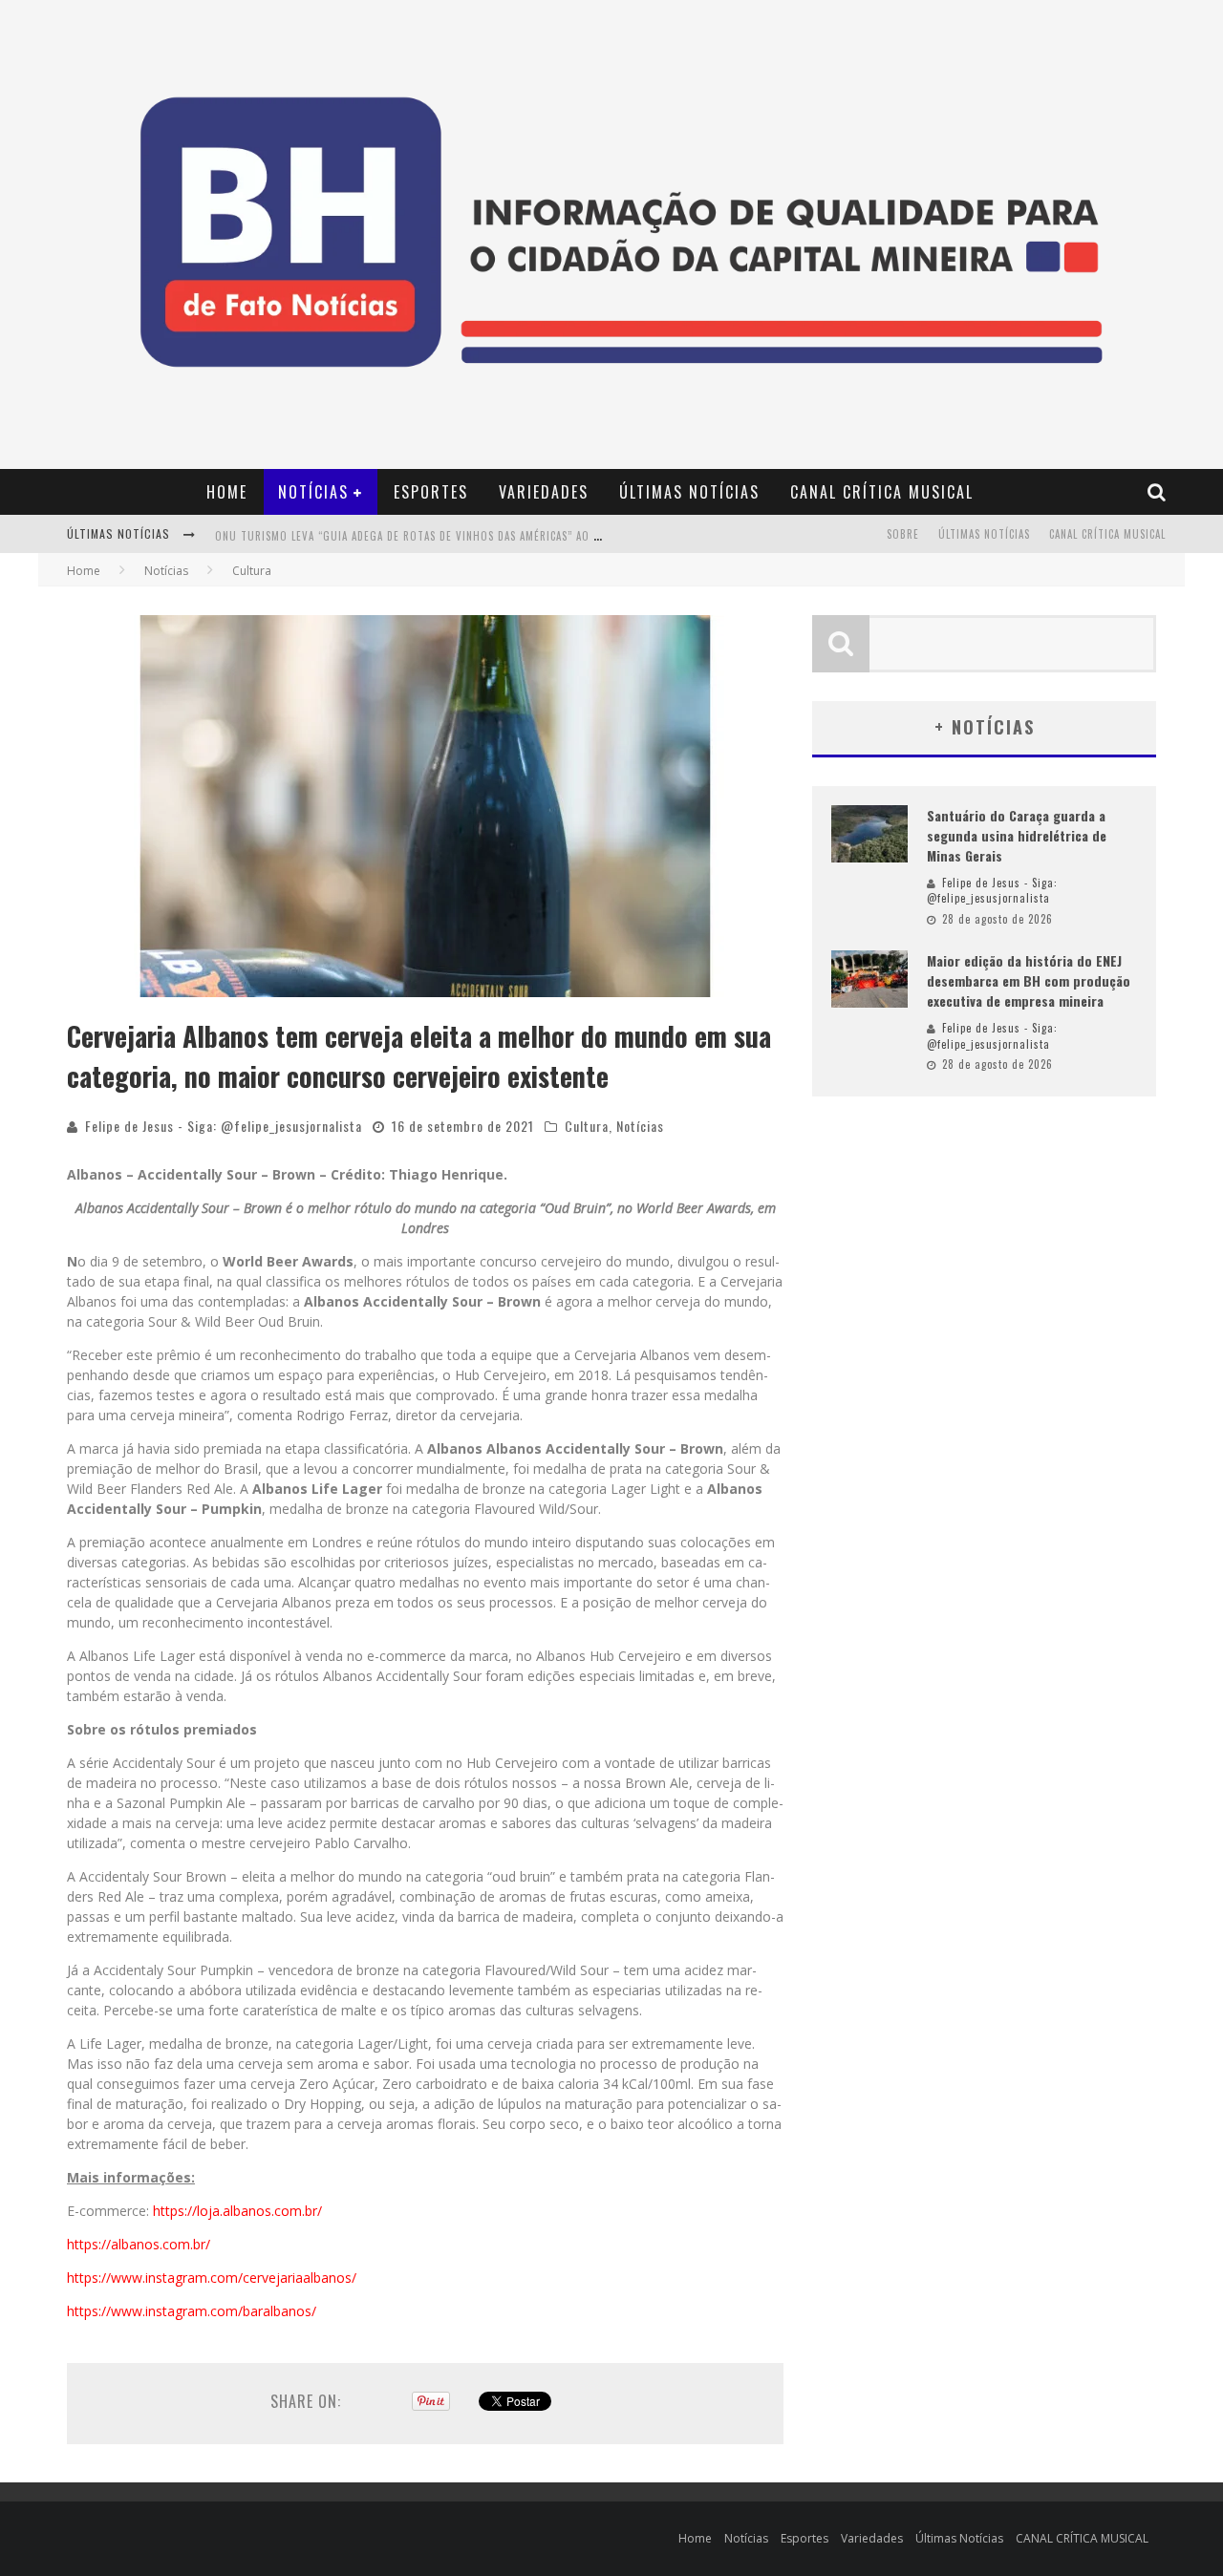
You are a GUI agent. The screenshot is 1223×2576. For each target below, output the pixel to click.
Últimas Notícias (689, 492)
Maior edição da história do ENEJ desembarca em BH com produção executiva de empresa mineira (1029, 980)
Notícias (313, 492)
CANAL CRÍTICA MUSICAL (882, 492)
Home (227, 492)
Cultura (587, 1126)
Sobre (903, 534)
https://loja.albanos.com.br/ (237, 2211)
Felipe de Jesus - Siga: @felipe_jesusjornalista (224, 1126)
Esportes (431, 492)
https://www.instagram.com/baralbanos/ (192, 2311)
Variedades (544, 492)
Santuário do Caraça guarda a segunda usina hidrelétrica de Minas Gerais (1017, 835)
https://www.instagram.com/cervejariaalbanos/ (212, 2278)
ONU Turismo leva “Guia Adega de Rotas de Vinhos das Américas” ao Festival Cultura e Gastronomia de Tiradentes (533, 536)
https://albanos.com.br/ (139, 2244)
